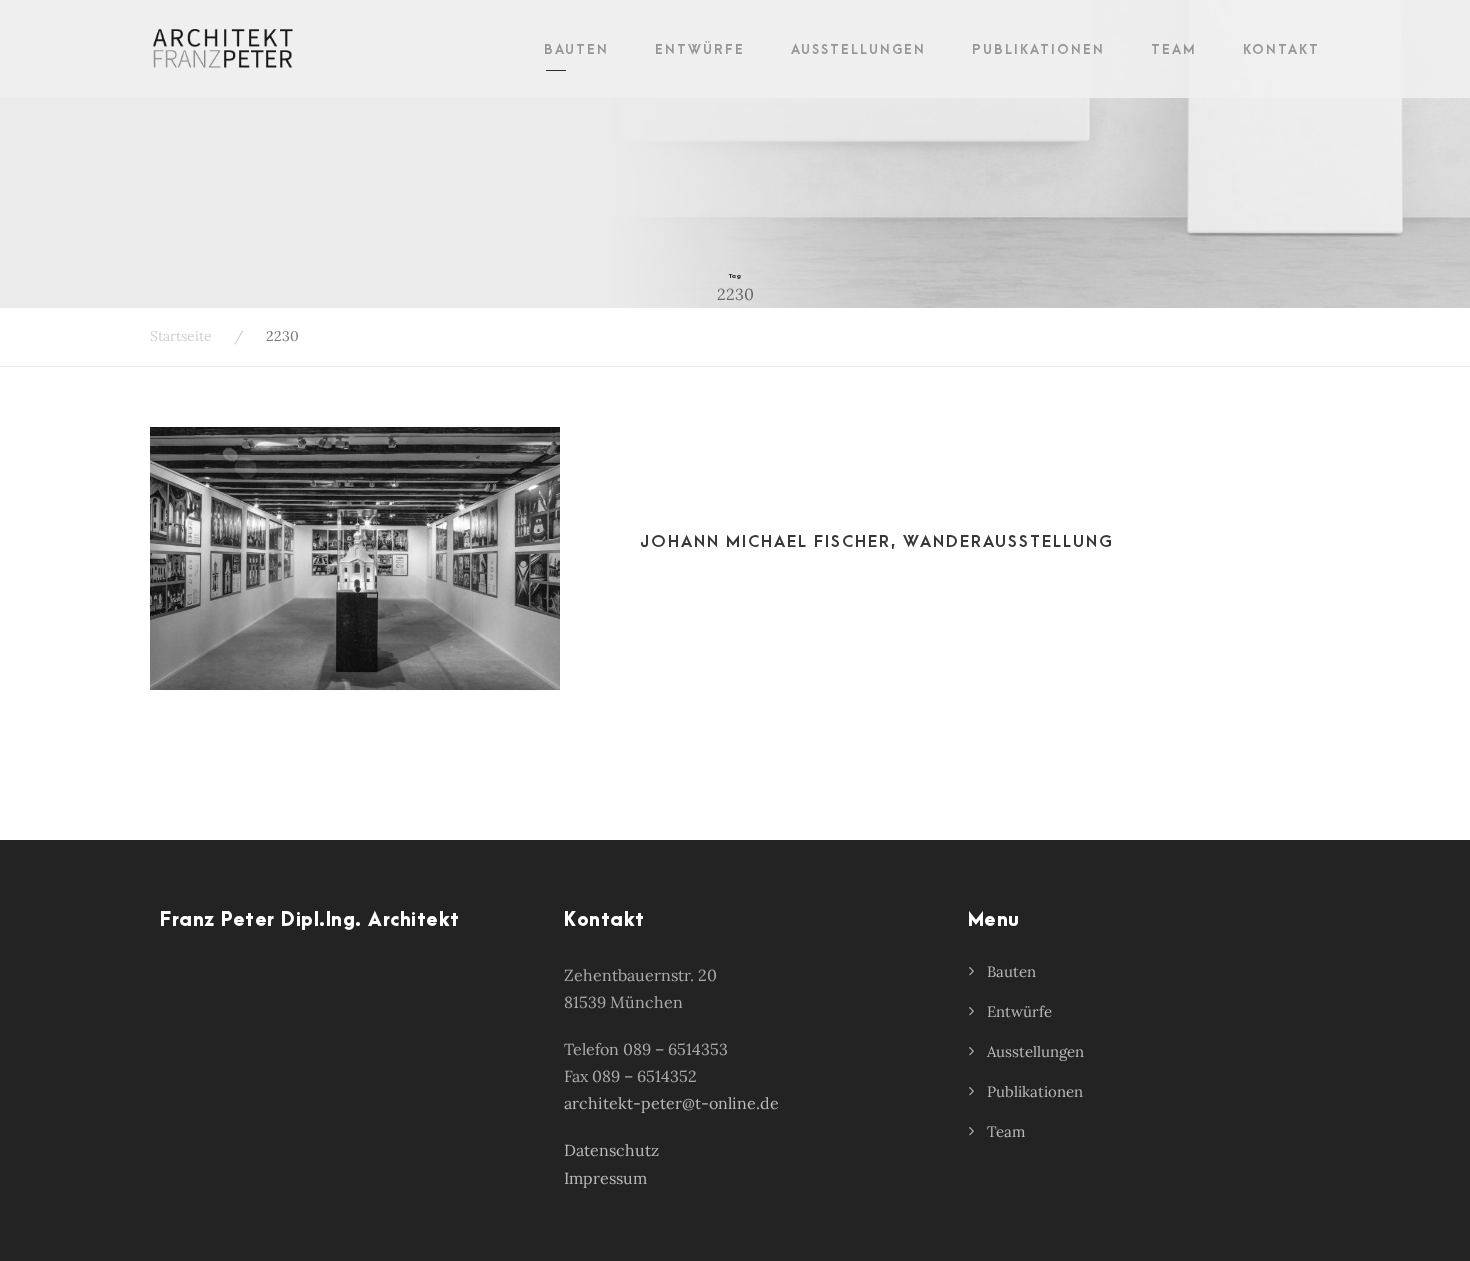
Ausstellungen (858, 49)
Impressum (605, 1178)
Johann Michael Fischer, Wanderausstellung (877, 542)
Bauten (576, 49)
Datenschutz (611, 1150)
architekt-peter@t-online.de (671, 1103)
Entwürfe (700, 49)
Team (1174, 49)
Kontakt (1281, 49)
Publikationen (1038, 49)
